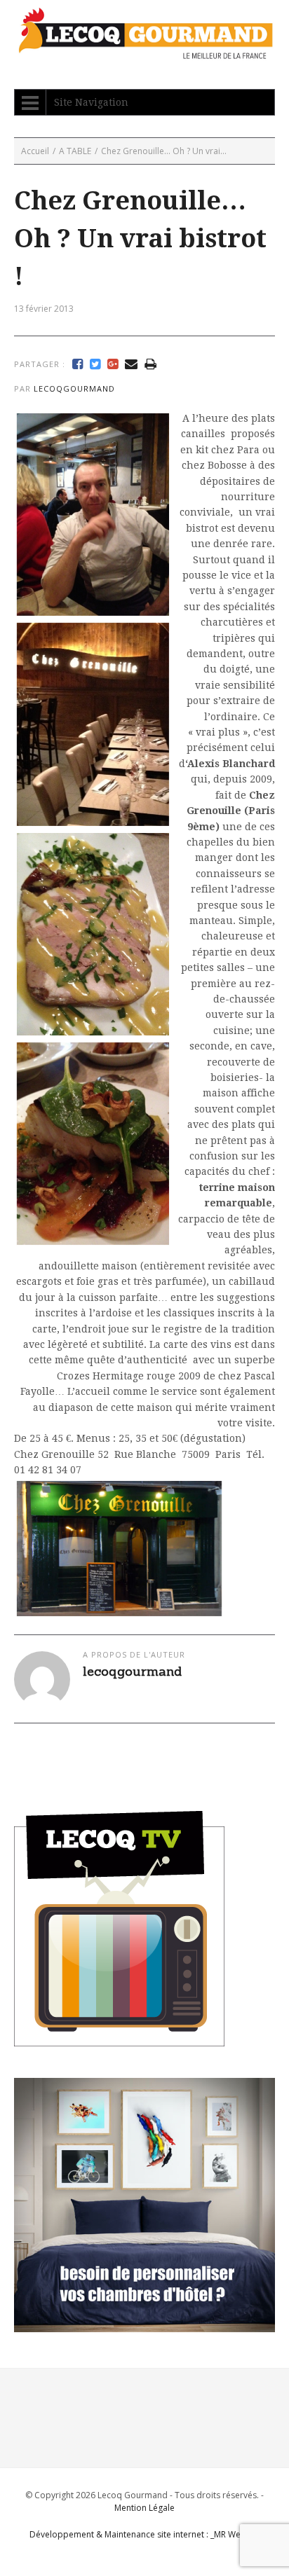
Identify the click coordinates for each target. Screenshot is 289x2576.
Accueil (35, 151)
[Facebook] (78, 364)
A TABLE (75, 151)
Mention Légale (144, 2508)
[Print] (150, 364)
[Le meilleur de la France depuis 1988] (144, 52)
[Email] (131, 364)
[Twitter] (95, 364)
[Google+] (113, 364)
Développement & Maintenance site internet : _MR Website (145, 2534)
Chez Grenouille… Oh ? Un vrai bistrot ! (140, 239)
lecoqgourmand (74, 388)
